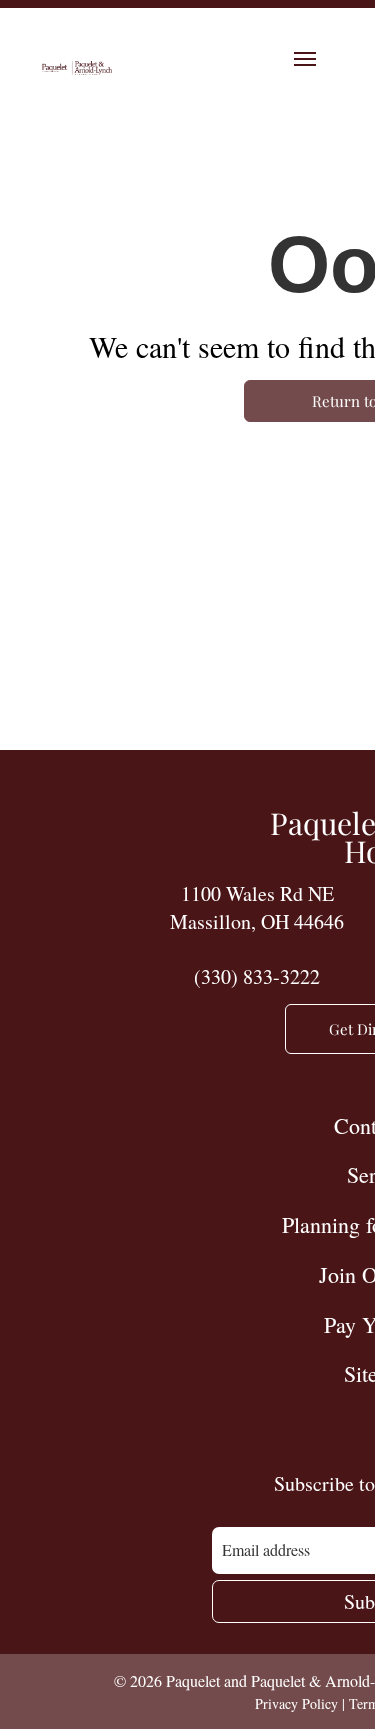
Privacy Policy (296, 1703)
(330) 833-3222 (257, 976)
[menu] (305, 59)
